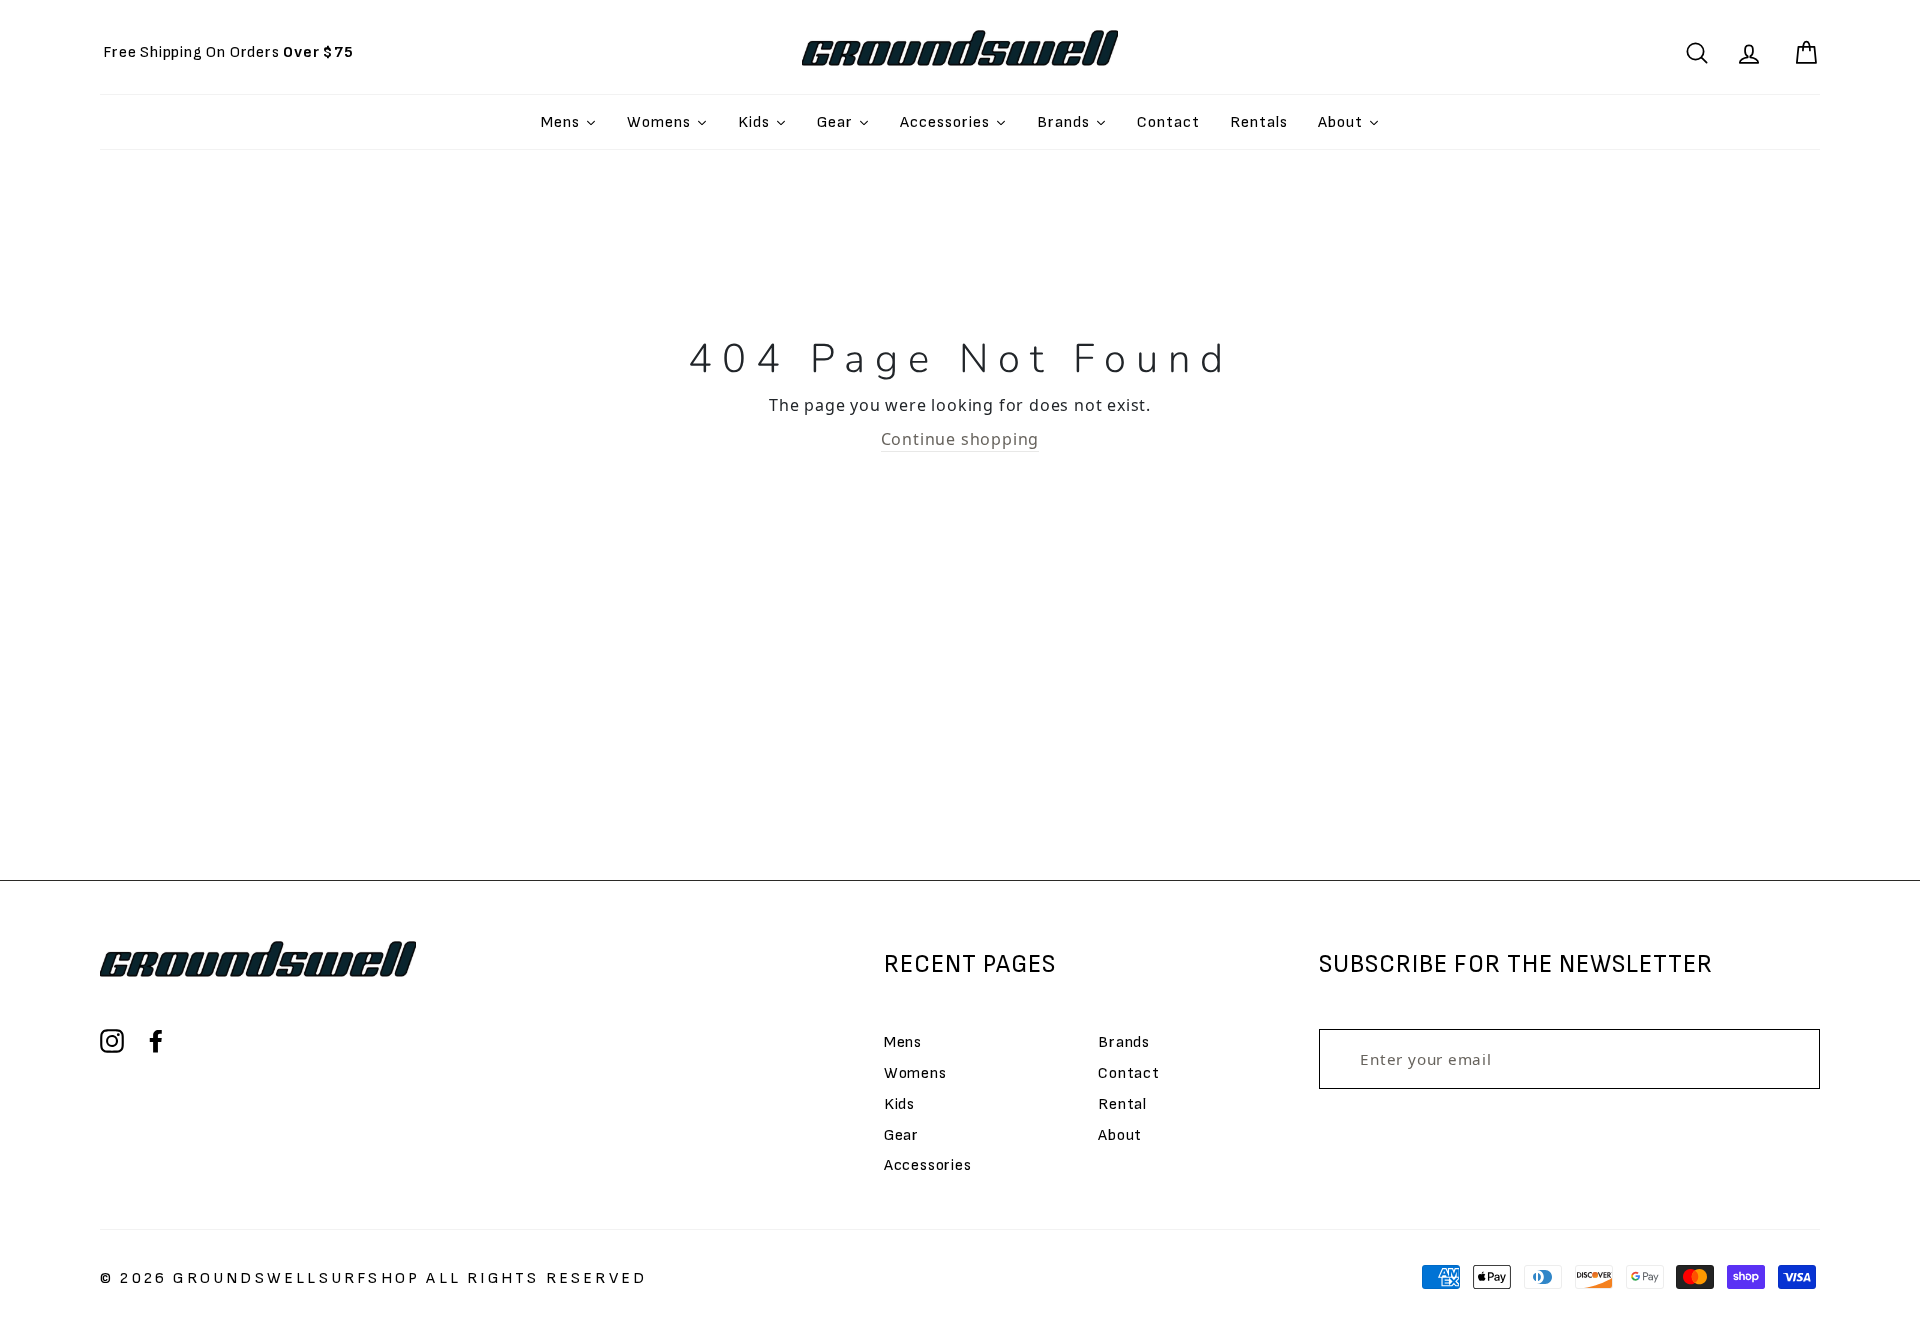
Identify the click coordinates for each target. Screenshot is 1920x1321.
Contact (1129, 1073)
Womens (915, 1073)
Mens (903, 1042)
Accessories (928, 1165)
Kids (899, 1104)
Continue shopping (960, 439)
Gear (901, 1135)
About (1120, 1135)
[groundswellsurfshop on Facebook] (156, 1041)
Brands (1124, 1042)
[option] (228, 52)
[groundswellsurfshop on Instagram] (112, 1041)
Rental (1122, 1104)
